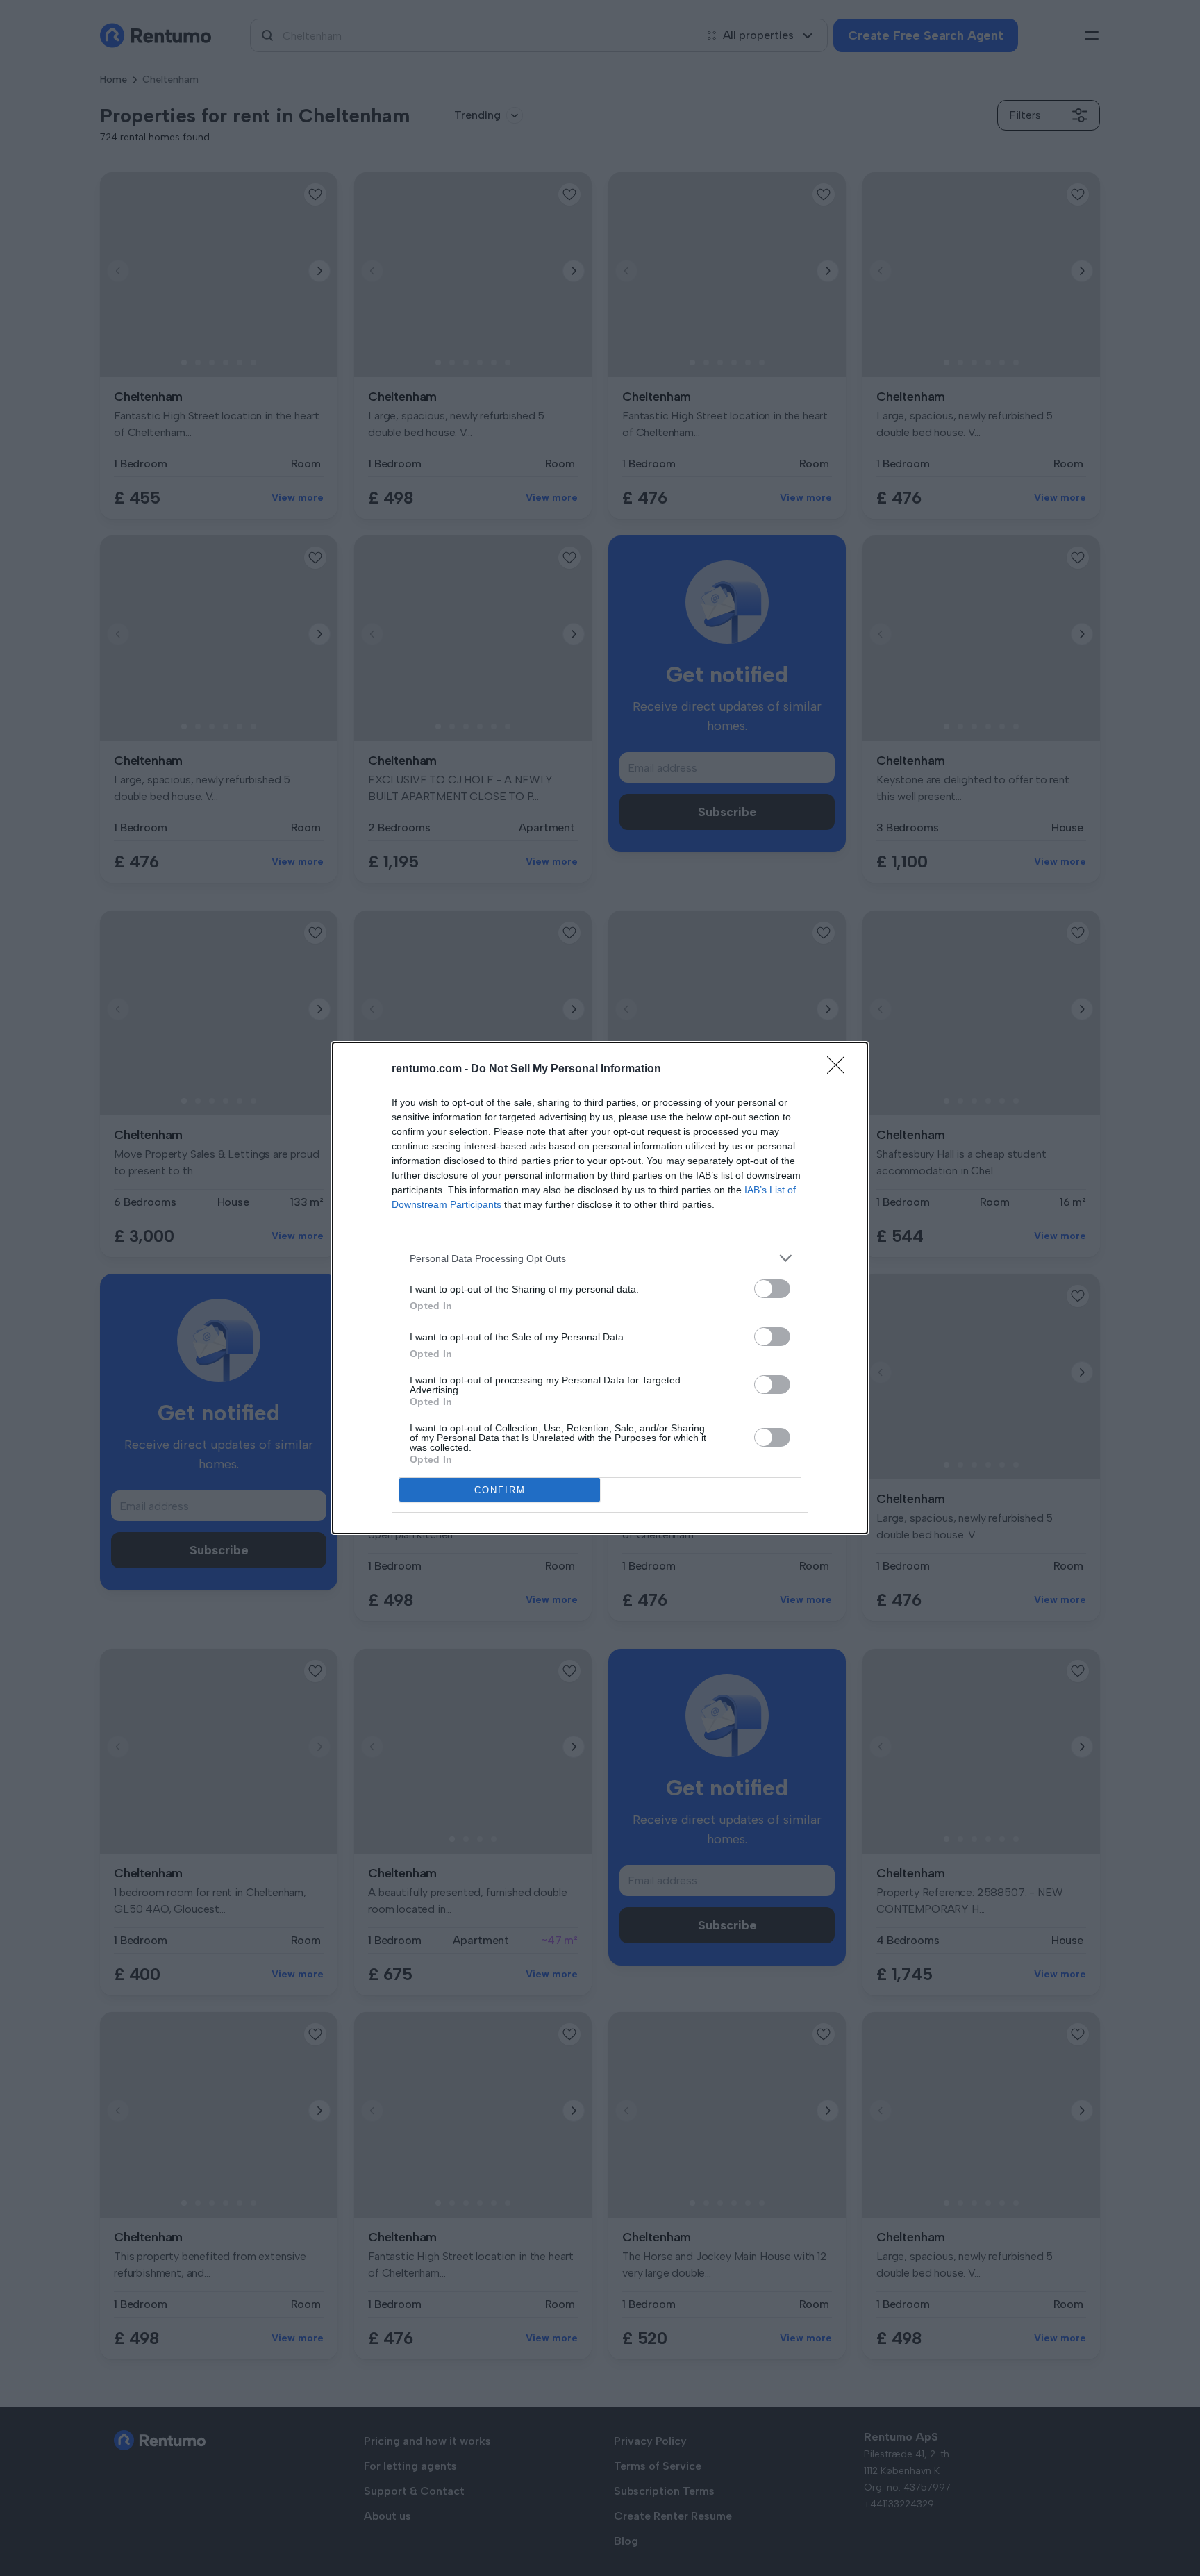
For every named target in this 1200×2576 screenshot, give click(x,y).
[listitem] (600, 1258)
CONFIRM (500, 1490)
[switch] (772, 1289)
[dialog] (600, 1288)
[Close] (840, 1070)
